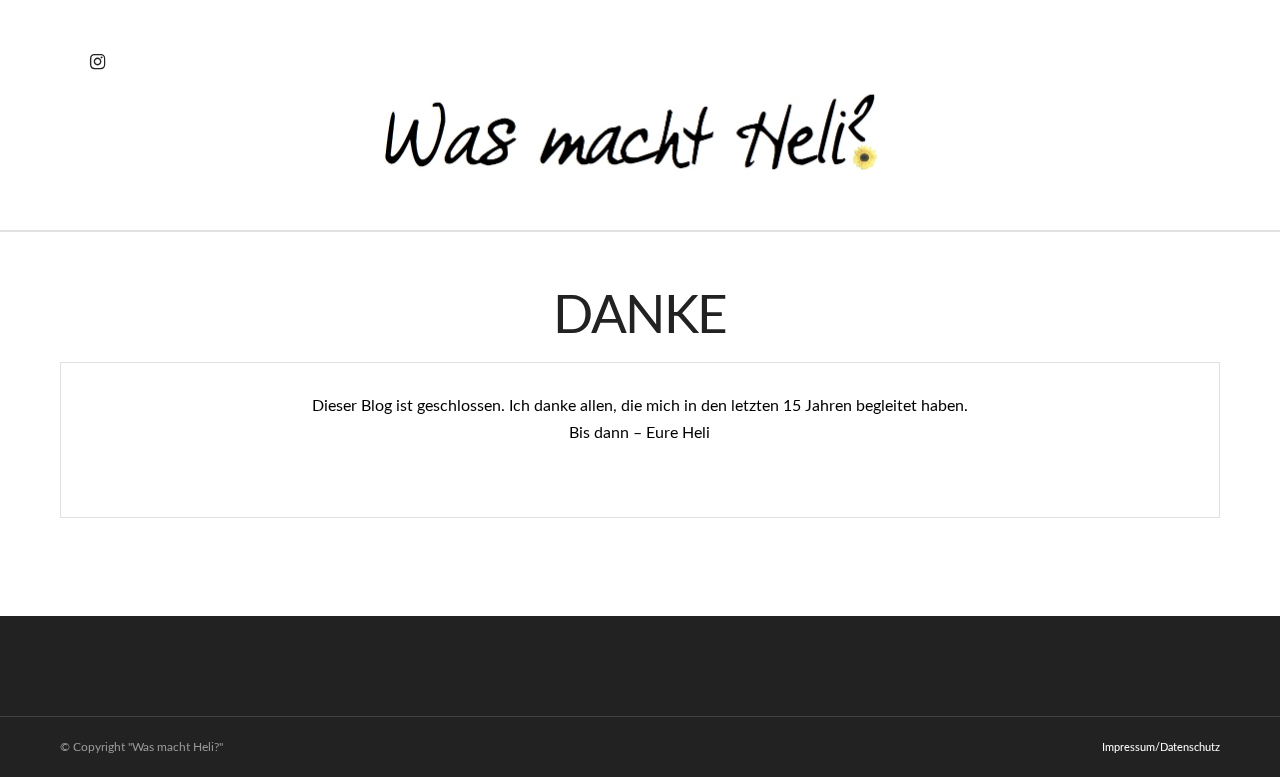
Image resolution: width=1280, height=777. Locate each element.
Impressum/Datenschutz (1161, 747)
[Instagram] (97, 62)
